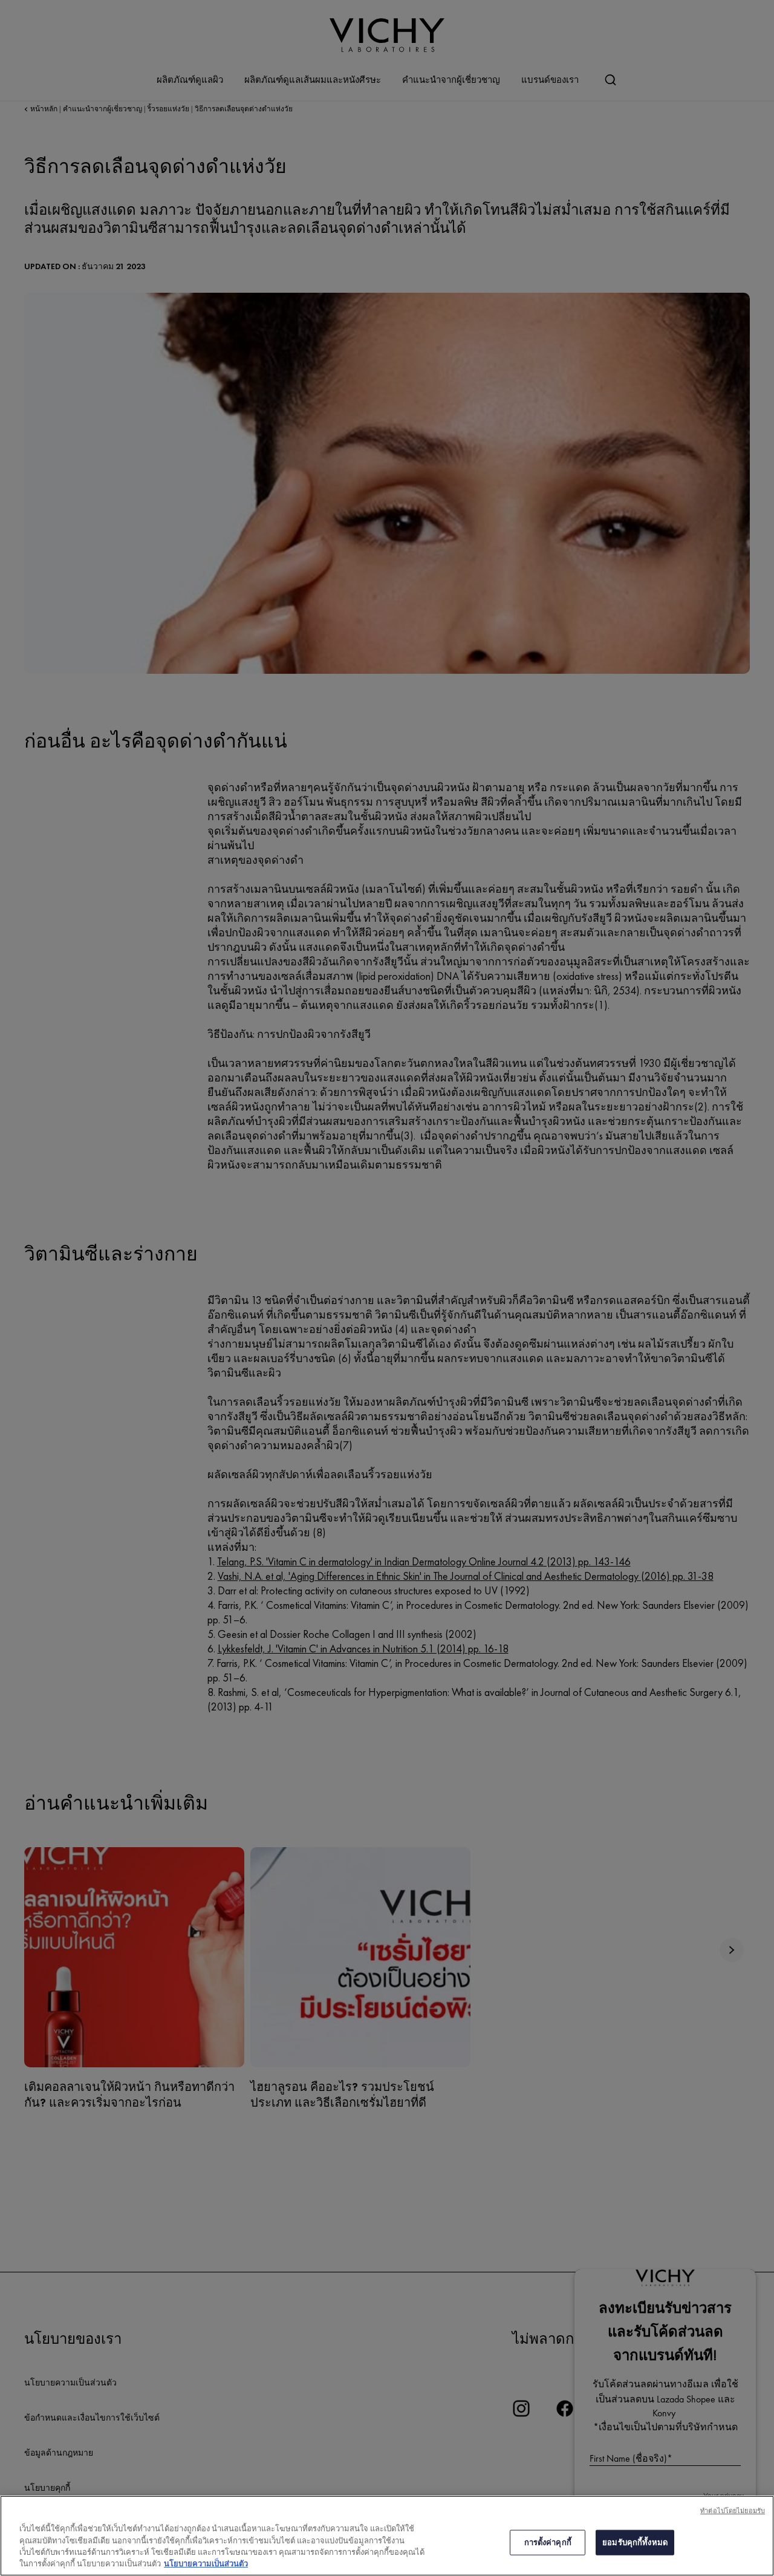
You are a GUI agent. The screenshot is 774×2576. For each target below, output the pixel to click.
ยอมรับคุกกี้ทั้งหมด (635, 2542)
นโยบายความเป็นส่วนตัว (206, 2564)
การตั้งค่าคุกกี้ (548, 2542)
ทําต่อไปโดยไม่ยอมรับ (733, 2511)
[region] (387, 2536)
